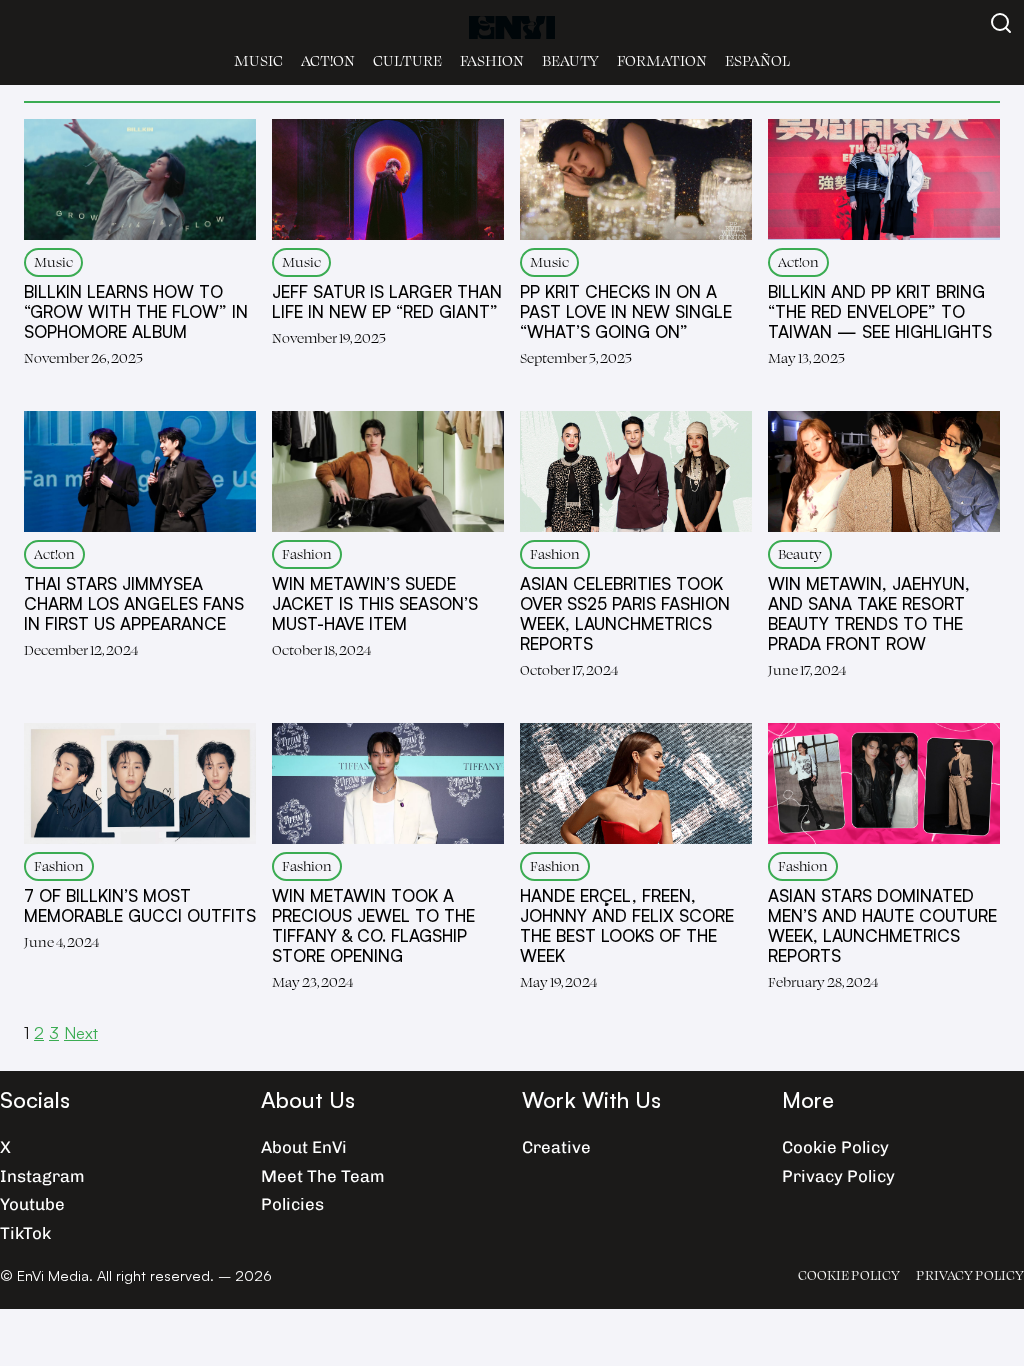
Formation (662, 60)
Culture (407, 60)
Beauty (570, 60)
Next (81, 1032)
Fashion (492, 60)
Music (258, 60)
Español (757, 60)
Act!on (328, 60)
